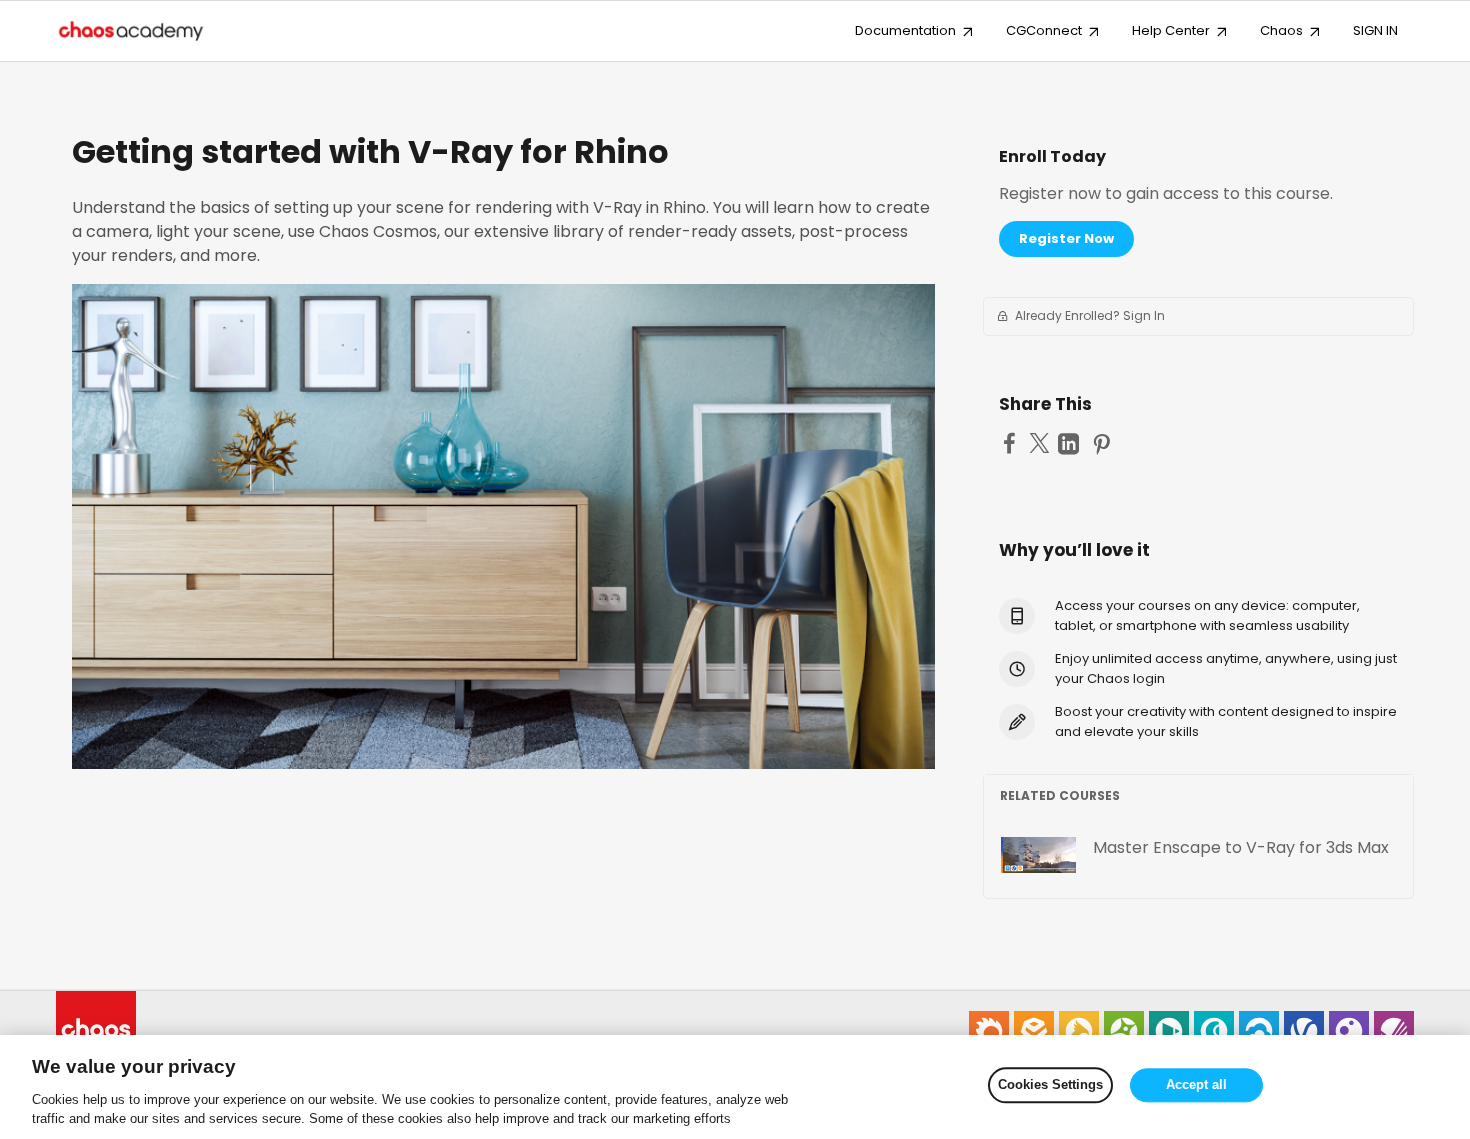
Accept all (1196, 1085)
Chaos (1281, 30)
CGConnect (1044, 30)
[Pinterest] (1104, 445)
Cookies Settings (1050, 1085)
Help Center (1171, 30)
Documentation (905, 30)
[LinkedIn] (1071, 445)
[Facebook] (1012, 444)
